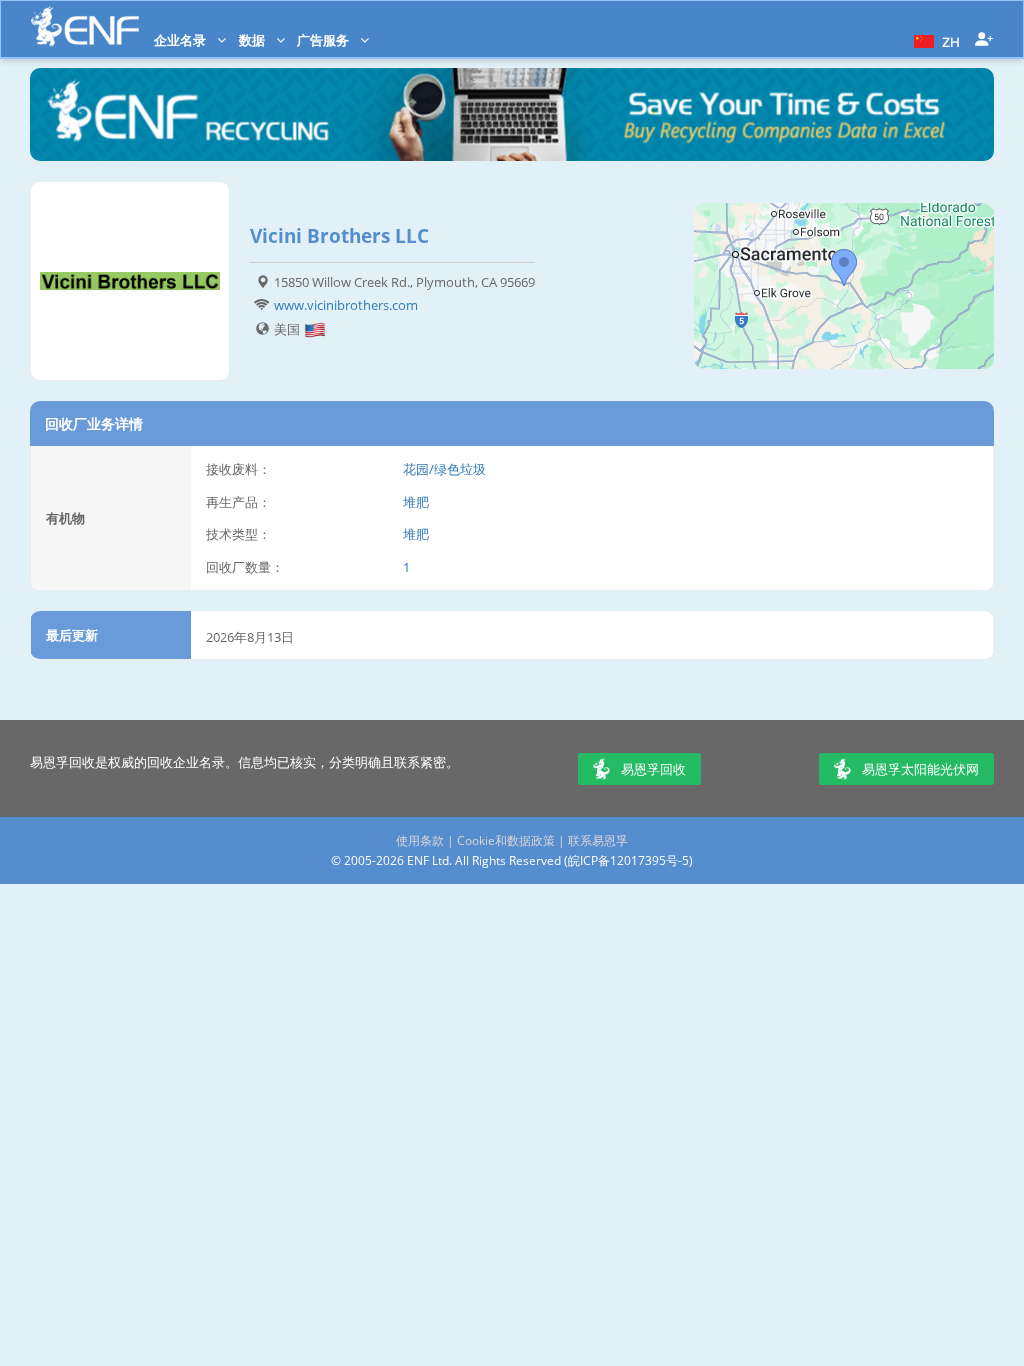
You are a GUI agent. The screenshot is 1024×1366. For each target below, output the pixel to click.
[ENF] (85, 26)
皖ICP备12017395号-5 (628, 860)
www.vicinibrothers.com (346, 305)
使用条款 (420, 840)
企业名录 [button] (181, 40)
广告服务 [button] (324, 40)
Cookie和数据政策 (506, 840)
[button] (934, 40)
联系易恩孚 (598, 840)
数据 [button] (253, 40)
